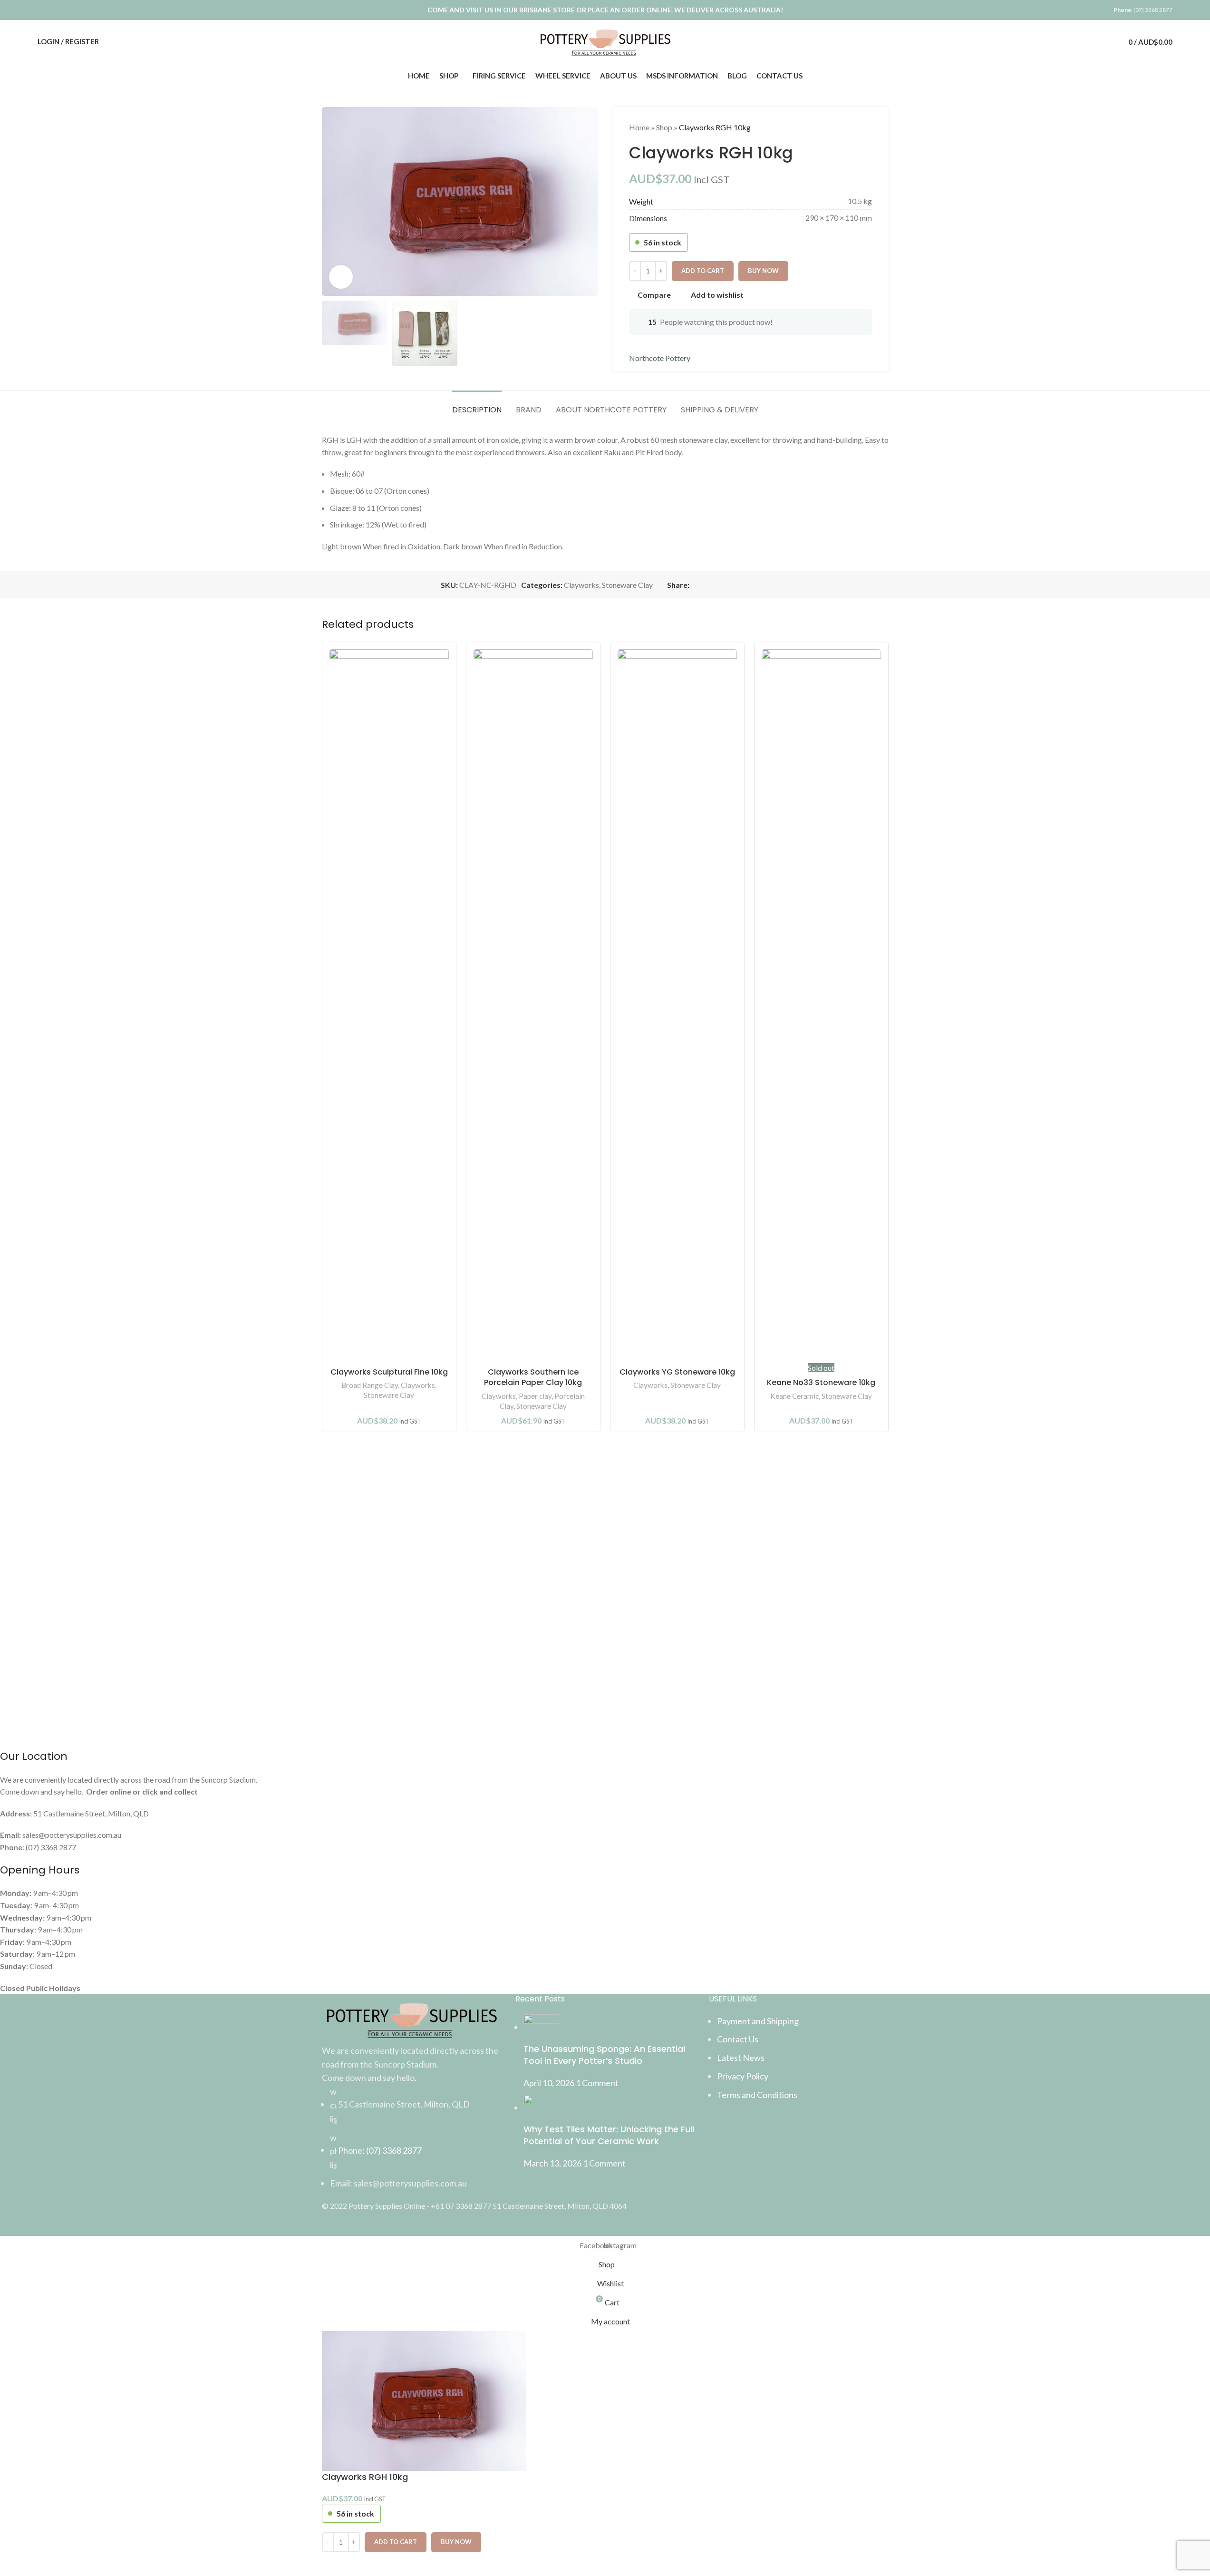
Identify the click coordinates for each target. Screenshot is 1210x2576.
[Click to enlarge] (341, 277)
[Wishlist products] (1104, 41)
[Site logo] (605, 40)
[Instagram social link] (55, 10)
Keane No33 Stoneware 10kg (821, 1382)
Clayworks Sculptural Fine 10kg (389, 1372)
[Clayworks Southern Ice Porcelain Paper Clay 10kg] (533, 1006)
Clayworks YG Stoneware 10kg (677, 1372)
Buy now (456, 2542)
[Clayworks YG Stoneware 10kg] (677, 1006)
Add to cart (703, 271)
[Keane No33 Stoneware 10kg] (821, 1006)
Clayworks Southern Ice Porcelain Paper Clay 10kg (533, 1377)
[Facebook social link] (44, 10)
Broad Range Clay (370, 1385)
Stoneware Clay (389, 1395)
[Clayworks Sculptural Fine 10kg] (389, 1006)
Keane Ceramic (794, 1396)
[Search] (1087, 41)
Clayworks (418, 1385)
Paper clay (535, 1396)
